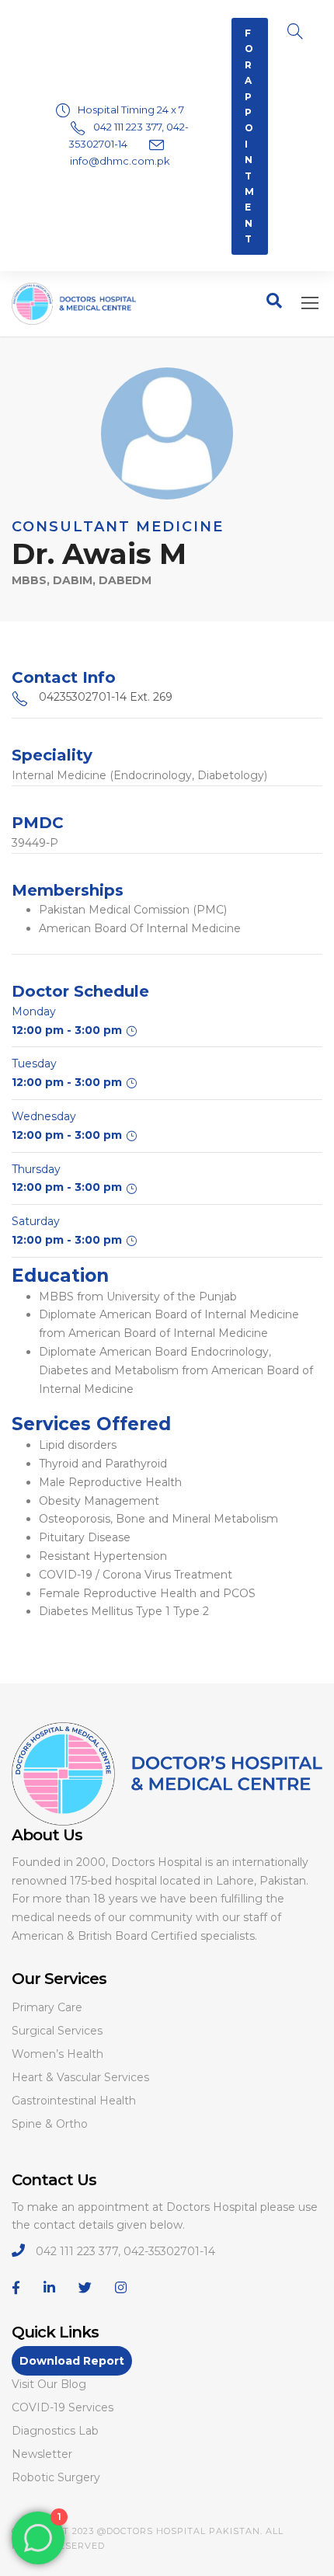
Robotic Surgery (56, 2477)
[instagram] (121, 2288)
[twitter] (85, 2288)
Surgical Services (57, 2031)
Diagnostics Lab (55, 2431)
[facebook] (16, 2288)
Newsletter (42, 2454)
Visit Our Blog (49, 2384)
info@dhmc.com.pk (120, 161)
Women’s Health (57, 2054)
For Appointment (250, 136)
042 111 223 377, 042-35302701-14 (125, 2251)
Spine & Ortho (50, 2124)
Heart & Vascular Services (80, 2077)
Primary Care (47, 2007)
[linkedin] (49, 2288)
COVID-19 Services (63, 2407)
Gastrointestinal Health (74, 2101)
